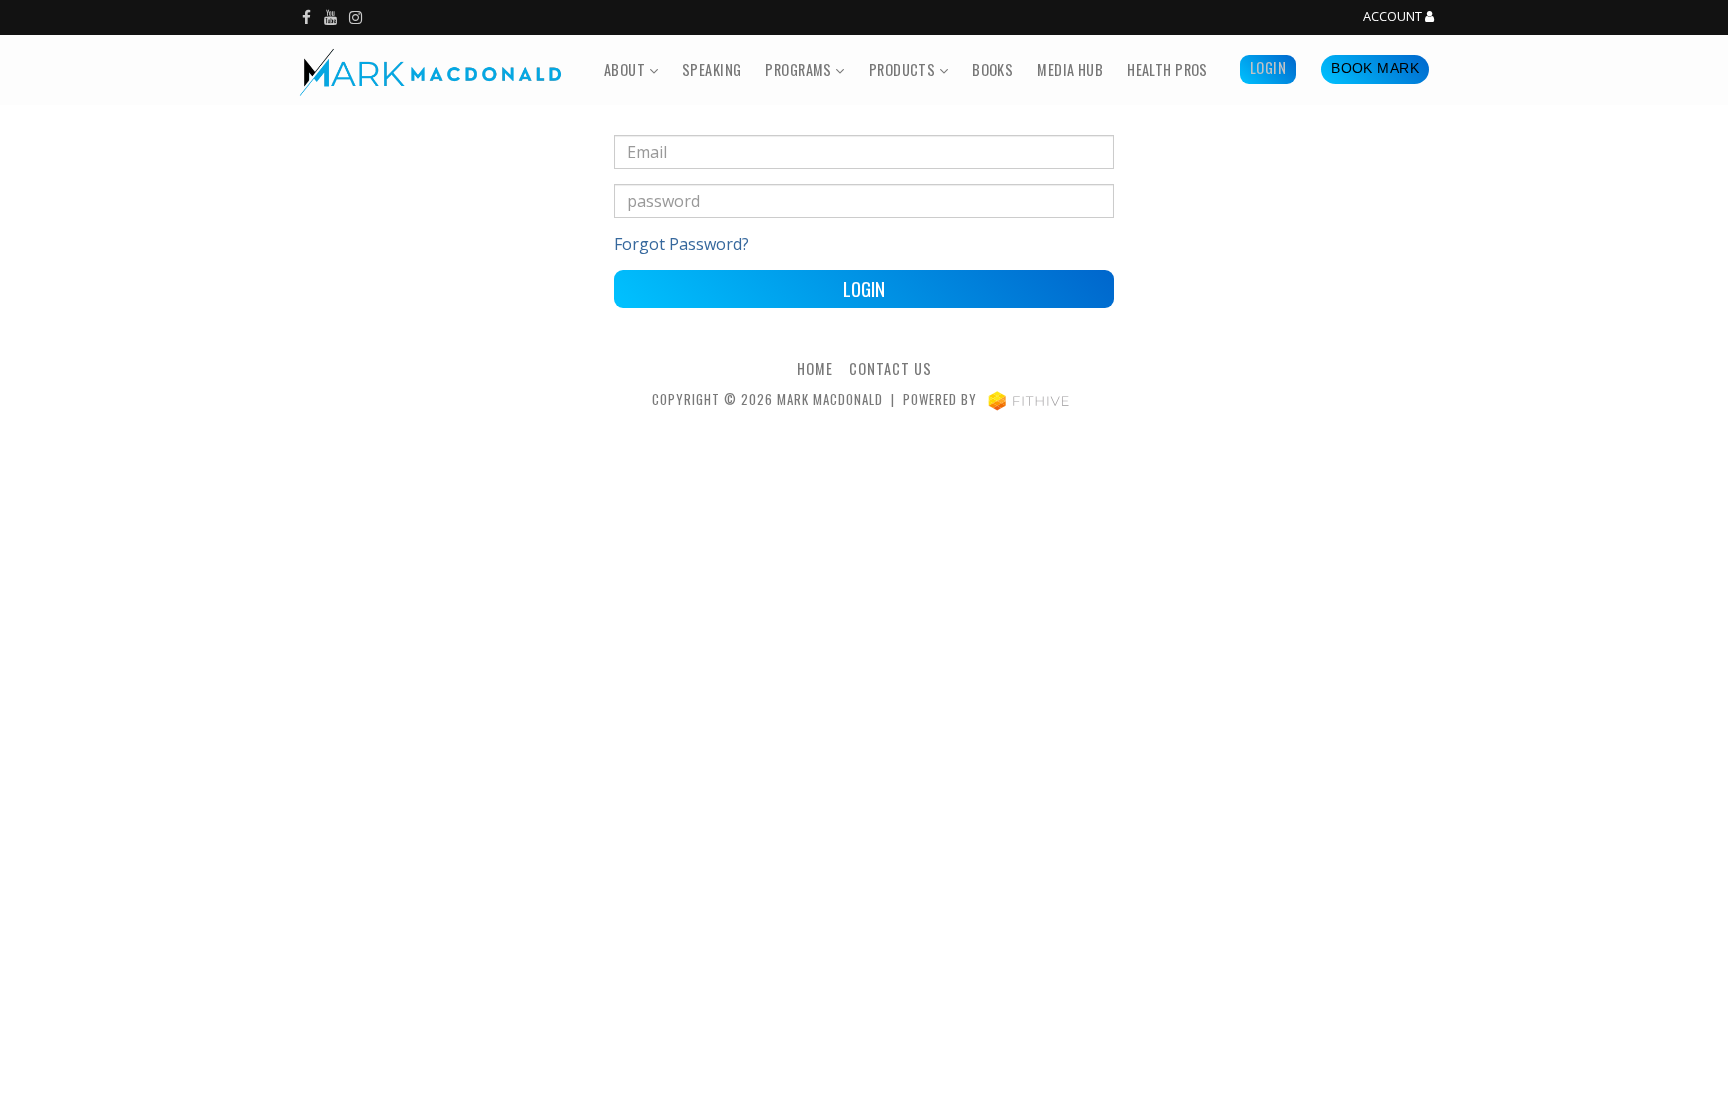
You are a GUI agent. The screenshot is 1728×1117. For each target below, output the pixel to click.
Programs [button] (800, 69)
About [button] (626, 69)
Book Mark (1375, 68)
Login (1268, 67)
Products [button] (904, 69)
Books (992, 69)
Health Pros (1167, 69)
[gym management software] (1028, 399)
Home (815, 368)
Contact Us (890, 368)
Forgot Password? (681, 244)
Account (1394, 17)
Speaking (711, 69)
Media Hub (1070, 69)
